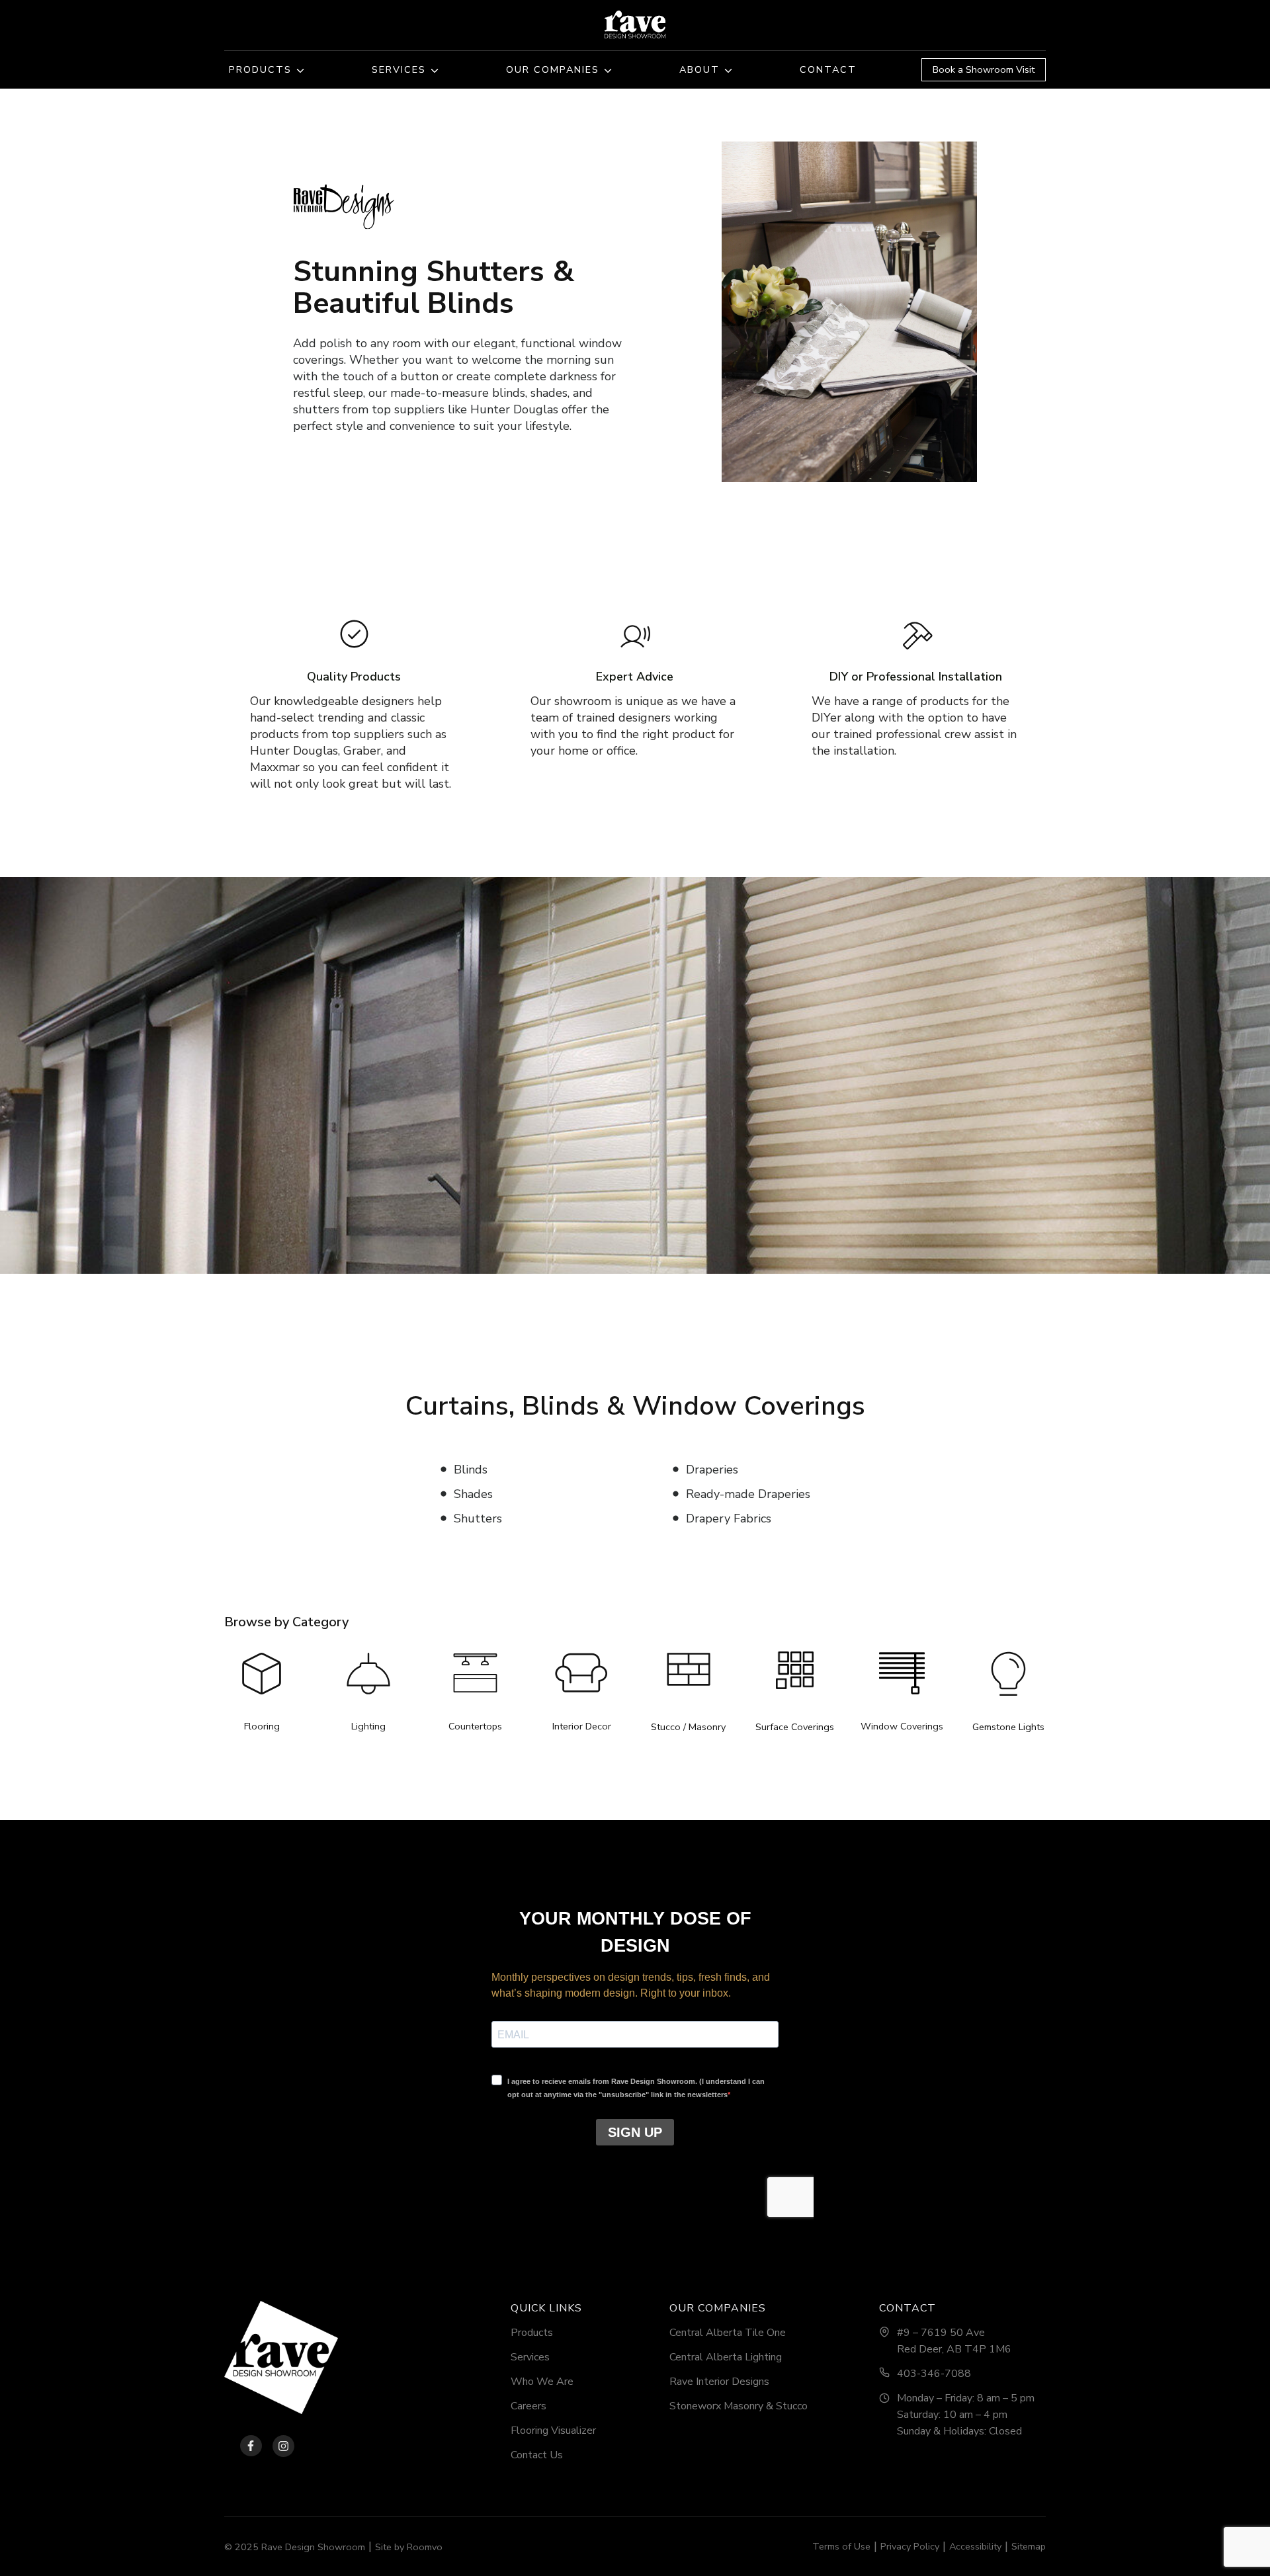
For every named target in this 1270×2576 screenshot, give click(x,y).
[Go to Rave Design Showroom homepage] (281, 2357)
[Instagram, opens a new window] (283, 2446)
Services (399, 69)
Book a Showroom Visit (984, 69)
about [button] (699, 69)
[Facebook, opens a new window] (243, 2446)
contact (828, 69)
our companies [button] (553, 69)
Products (260, 69)
